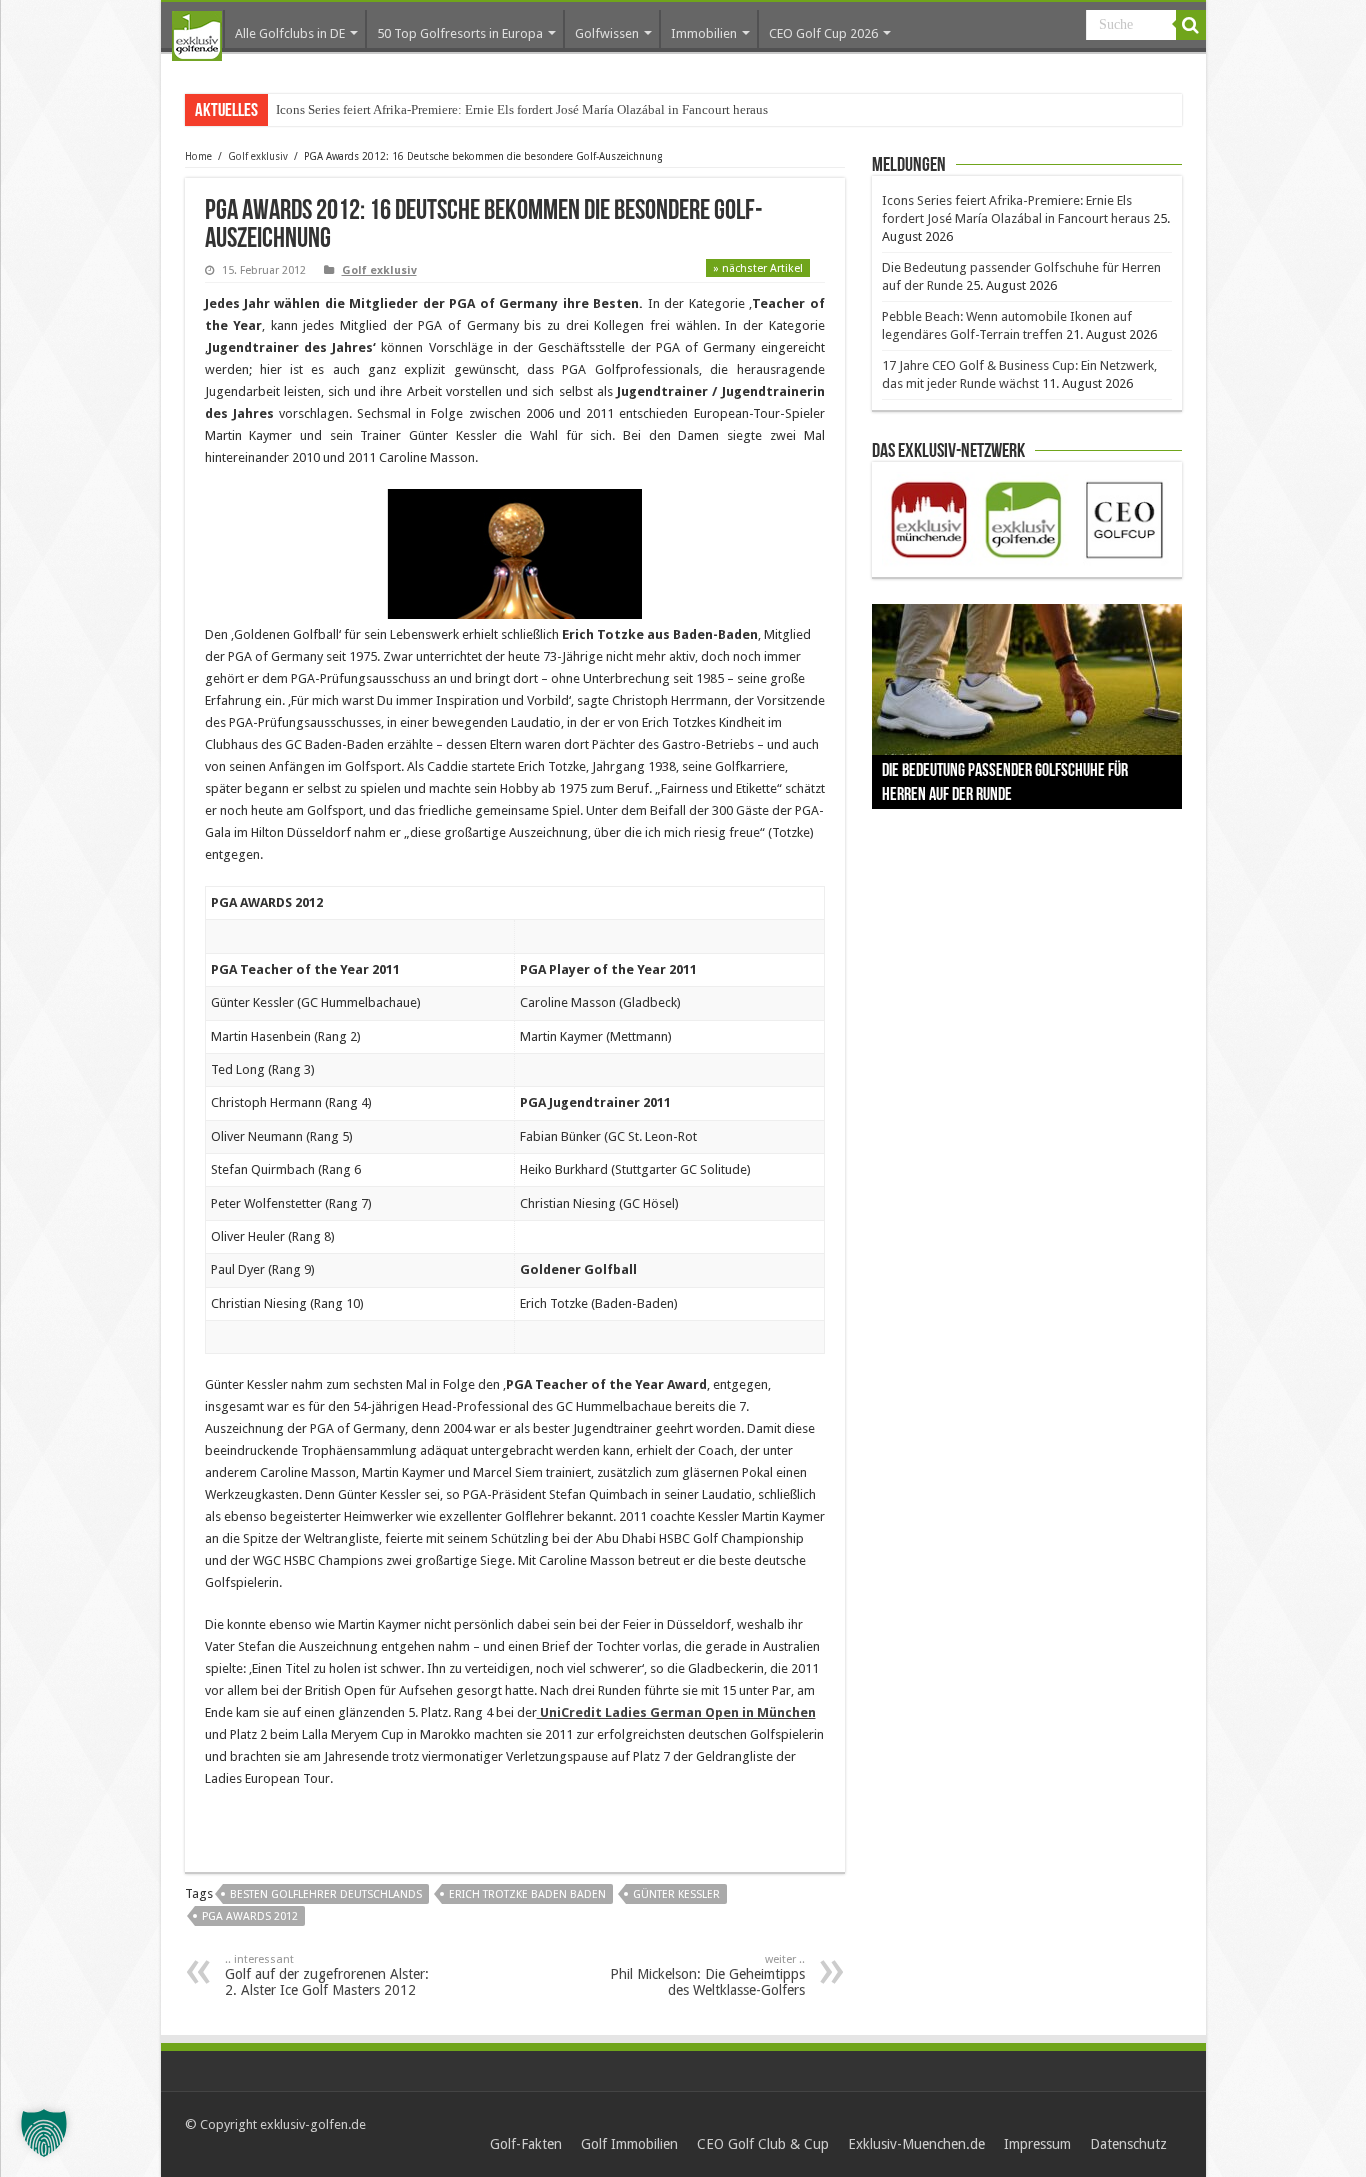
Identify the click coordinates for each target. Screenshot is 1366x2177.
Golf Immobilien (629, 2144)
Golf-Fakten (526, 2144)
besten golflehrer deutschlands (326, 1894)
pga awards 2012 (250, 1916)
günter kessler (676, 1894)
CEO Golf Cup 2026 (823, 33)
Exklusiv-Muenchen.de (916, 2144)
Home (198, 156)
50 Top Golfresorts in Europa (460, 33)
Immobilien (704, 33)
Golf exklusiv (258, 156)
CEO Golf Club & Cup (763, 2144)
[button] (44, 2133)
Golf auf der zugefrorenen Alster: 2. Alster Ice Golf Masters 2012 (327, 1975)
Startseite (197, 36)
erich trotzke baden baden (527, 1894)
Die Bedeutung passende (343, 109)
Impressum (1037, 2144)
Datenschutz (1128, 2144)
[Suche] (1191, 25)
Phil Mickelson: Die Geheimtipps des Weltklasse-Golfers (707, 1975)
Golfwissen (607, 33)
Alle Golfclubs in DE (290, 33)
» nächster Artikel (758, 268)
